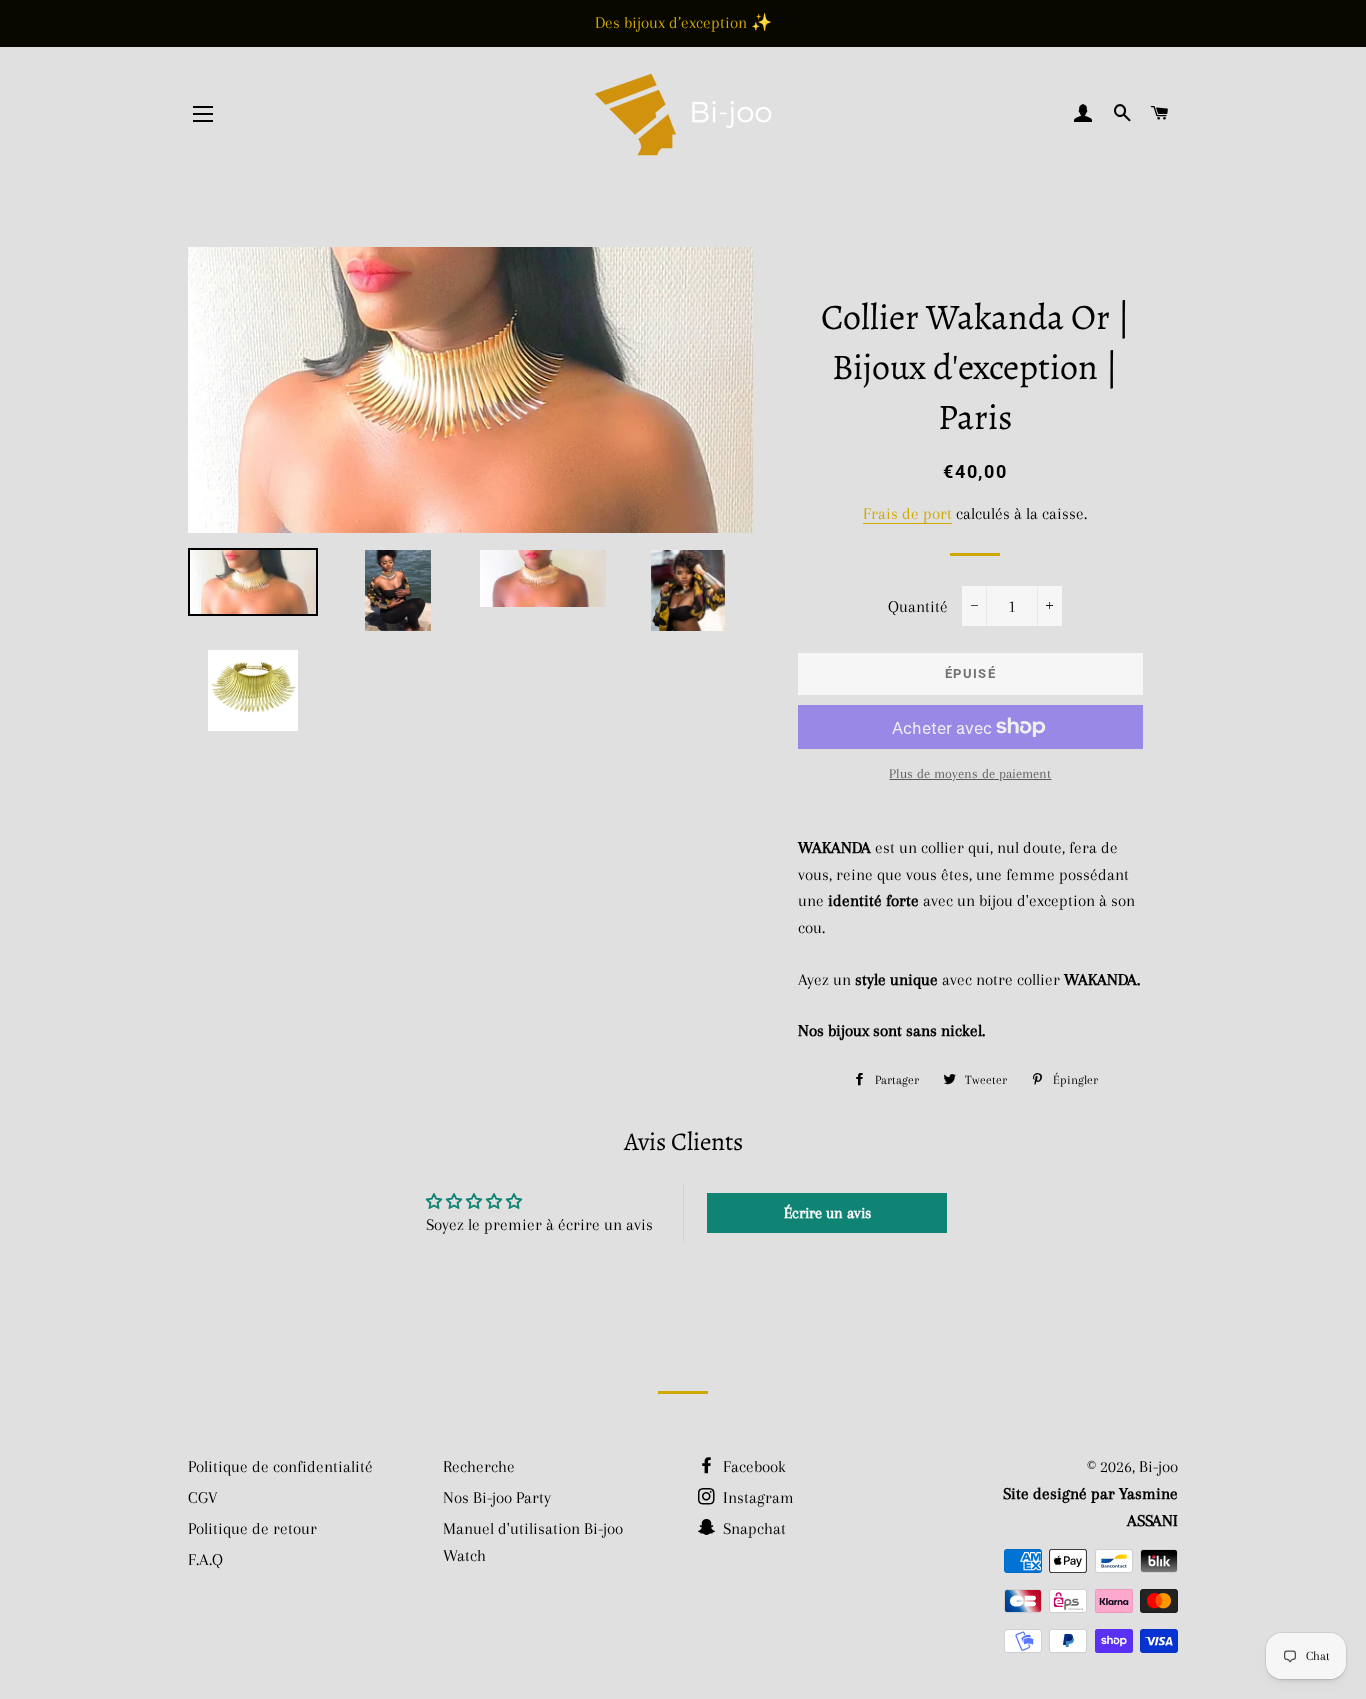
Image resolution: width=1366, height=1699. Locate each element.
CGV (203, 1497)
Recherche (479, 1466)
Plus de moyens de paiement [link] (970, 773)
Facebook (752, 1466)
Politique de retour (252, 1528)
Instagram (756, 1497)
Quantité (918, 606)
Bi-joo (1158, 1466)
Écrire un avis (827, 1213)
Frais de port (907, 513)
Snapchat (752, 1528)
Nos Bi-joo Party (497, 1497)
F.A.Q (205, 1559)
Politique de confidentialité (280, 1466)
